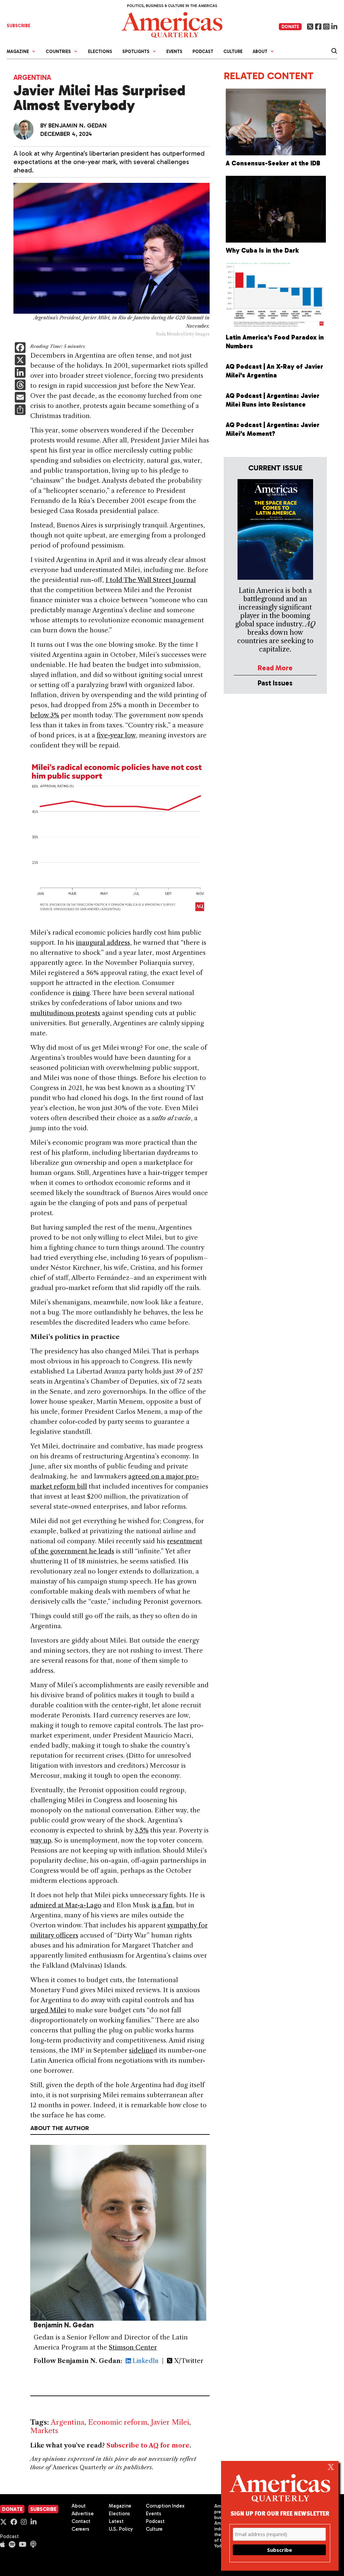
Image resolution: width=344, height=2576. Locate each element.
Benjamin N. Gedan (78, 125)
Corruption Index (165, 2506)
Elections (100, 51)
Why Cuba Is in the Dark (262, 250)
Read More (275, 668)
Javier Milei (170, 2422)
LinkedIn (145, 2361)
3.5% (142, 1830)
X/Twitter (188, 2361)
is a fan (162, 1905)
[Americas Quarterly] (172, 24)
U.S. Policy (121, 2529)
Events (174, 51)
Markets (44, 2431)
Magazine (120, 2506)
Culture (233, 51)
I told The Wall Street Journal (151, 580)
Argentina (32, 77)
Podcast (203, 51)
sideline (141, 2050)
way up (41, 1840)
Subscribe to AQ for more (148, 2445)
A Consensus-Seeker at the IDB (273, 163)
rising (81, 993)
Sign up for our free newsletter (280, 2513)
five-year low (116, 735)
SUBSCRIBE (18, 26)
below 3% (45, 715)
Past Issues (275, 683)
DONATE (290, 27)
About (79, 2506)
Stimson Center (133, 2347)
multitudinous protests (65, 1013)
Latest (116, 2521)
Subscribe (43, 2509)
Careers (80, 2529)
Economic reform (118, 2422)
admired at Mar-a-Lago (66, 1905)
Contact (81, 2521)
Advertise (83, 2514)
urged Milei (48, 2010)
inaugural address (103, 943)
